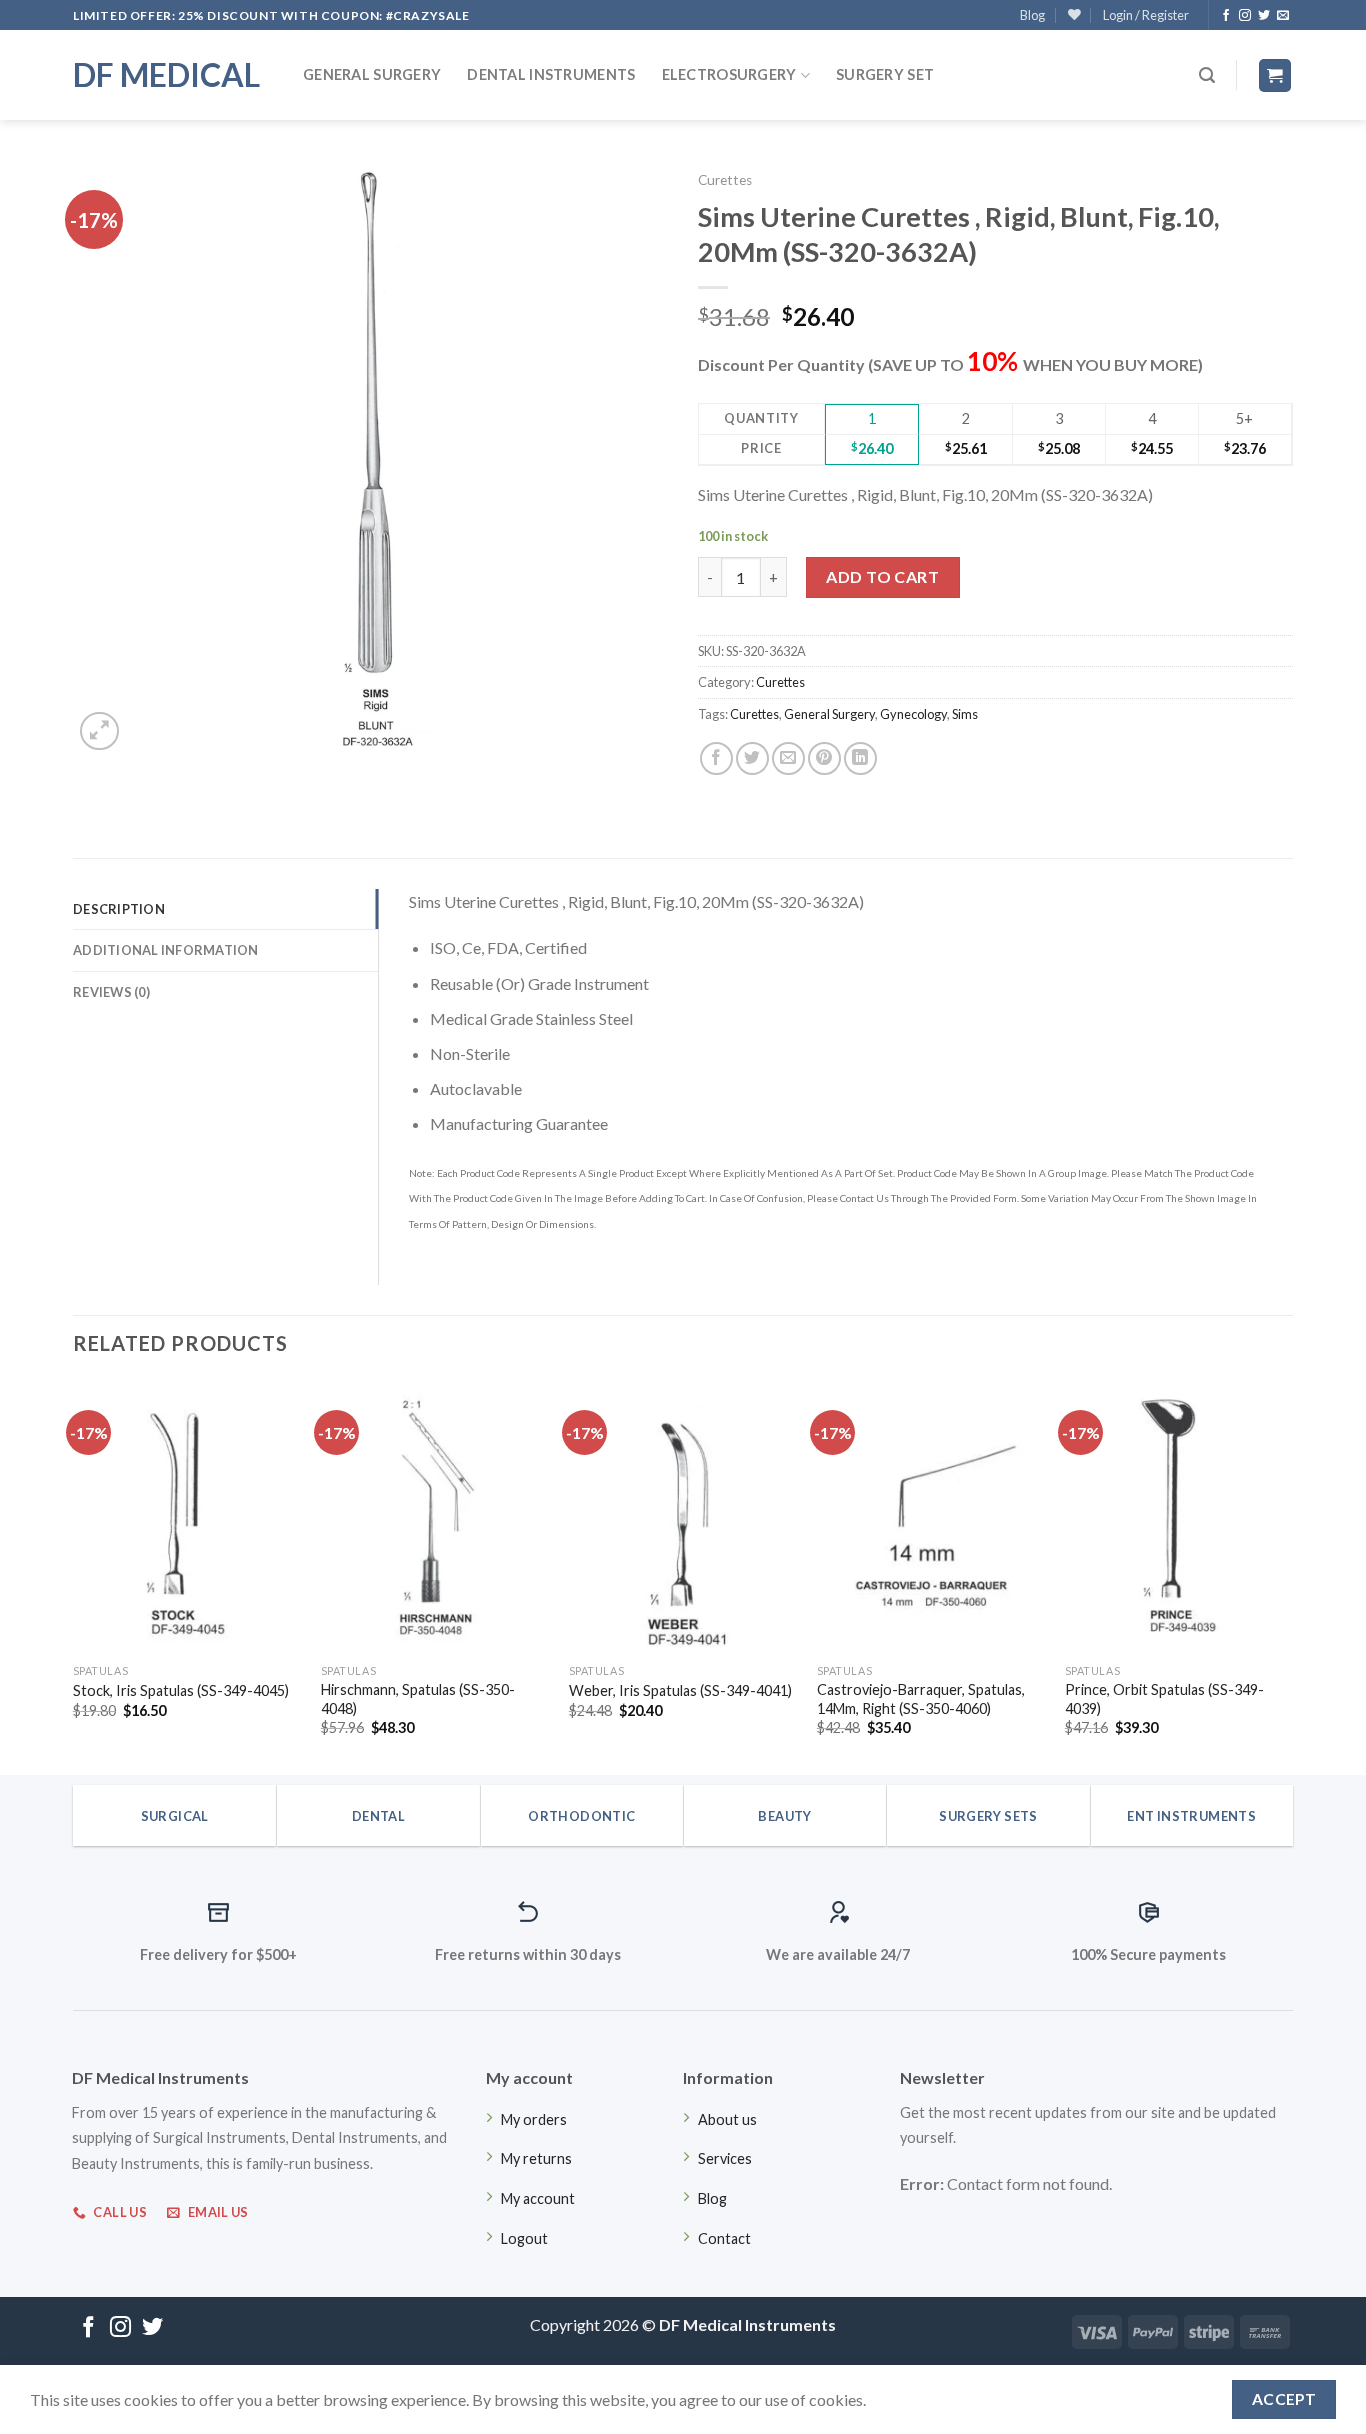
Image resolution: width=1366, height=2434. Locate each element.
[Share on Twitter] (752, 758)
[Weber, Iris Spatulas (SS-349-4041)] (683, 1517)
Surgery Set (885, 74)
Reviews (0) (111, 992)
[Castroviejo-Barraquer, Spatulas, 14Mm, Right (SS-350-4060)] (931, 1517)
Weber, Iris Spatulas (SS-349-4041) (680, 1690)
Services (725, 2158)
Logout (524, 2238)
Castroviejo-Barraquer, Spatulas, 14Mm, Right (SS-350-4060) (921, 1699)
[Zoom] (99, 731)
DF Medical (166, 75)
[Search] (1207, 75)
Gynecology (913, 714)
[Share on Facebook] (716, 758)
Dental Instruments (551, 74)
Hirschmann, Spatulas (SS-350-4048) (418, 1699)
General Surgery (372, 74)
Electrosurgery (729, 74)
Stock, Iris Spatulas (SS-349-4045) (181, 1690)
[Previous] (74, 1575)
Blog (1032, 15)
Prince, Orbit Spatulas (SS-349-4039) (1164, 1699)
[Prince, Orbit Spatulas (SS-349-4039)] (1179, 1517)
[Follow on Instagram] (1245, 16)
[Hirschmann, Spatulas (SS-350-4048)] (435, 1517)
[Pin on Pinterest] (824, 758)
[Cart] (1275, 75)
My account (538, 2198)
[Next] (1292, 1575)
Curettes (725, 180)
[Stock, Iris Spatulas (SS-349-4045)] (187, 1517)
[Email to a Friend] (788, 758)
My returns (536, 2158)
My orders (534, 2119)
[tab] (225, 909)
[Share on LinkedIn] (860, 758)
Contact (724, 2238)
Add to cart (882, 576)
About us (727, 2119)
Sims (965, 714)
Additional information (166, 950)
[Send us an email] (1283, 16)
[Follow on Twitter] (1264, 16)
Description (119, 909)
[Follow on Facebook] (1226, 16)
